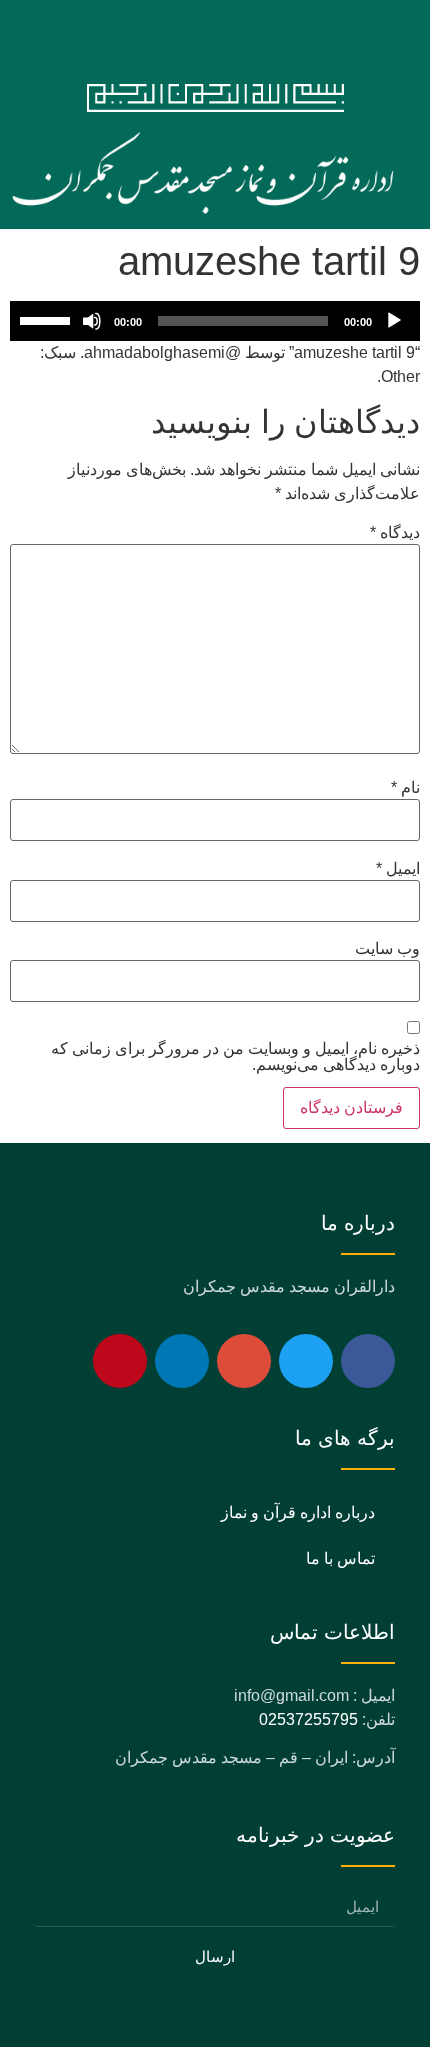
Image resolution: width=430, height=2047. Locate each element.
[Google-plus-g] (244, 1361)
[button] (215, 37)
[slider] (48, 319)
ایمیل (398, 869)
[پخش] (394, 321)
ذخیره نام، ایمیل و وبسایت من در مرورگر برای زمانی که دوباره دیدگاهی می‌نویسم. (235, 1057)
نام (405, 788)
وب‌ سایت (387, 949)
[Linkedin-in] (182, 1361)
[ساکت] (92, 321)
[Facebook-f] (368, 1361)
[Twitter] (306, 1361)
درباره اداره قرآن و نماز (298, 1512)
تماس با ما (340, 1558)
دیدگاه (395, 533)
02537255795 (308, 1719)
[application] (215, 321)
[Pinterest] (120, 1361)
